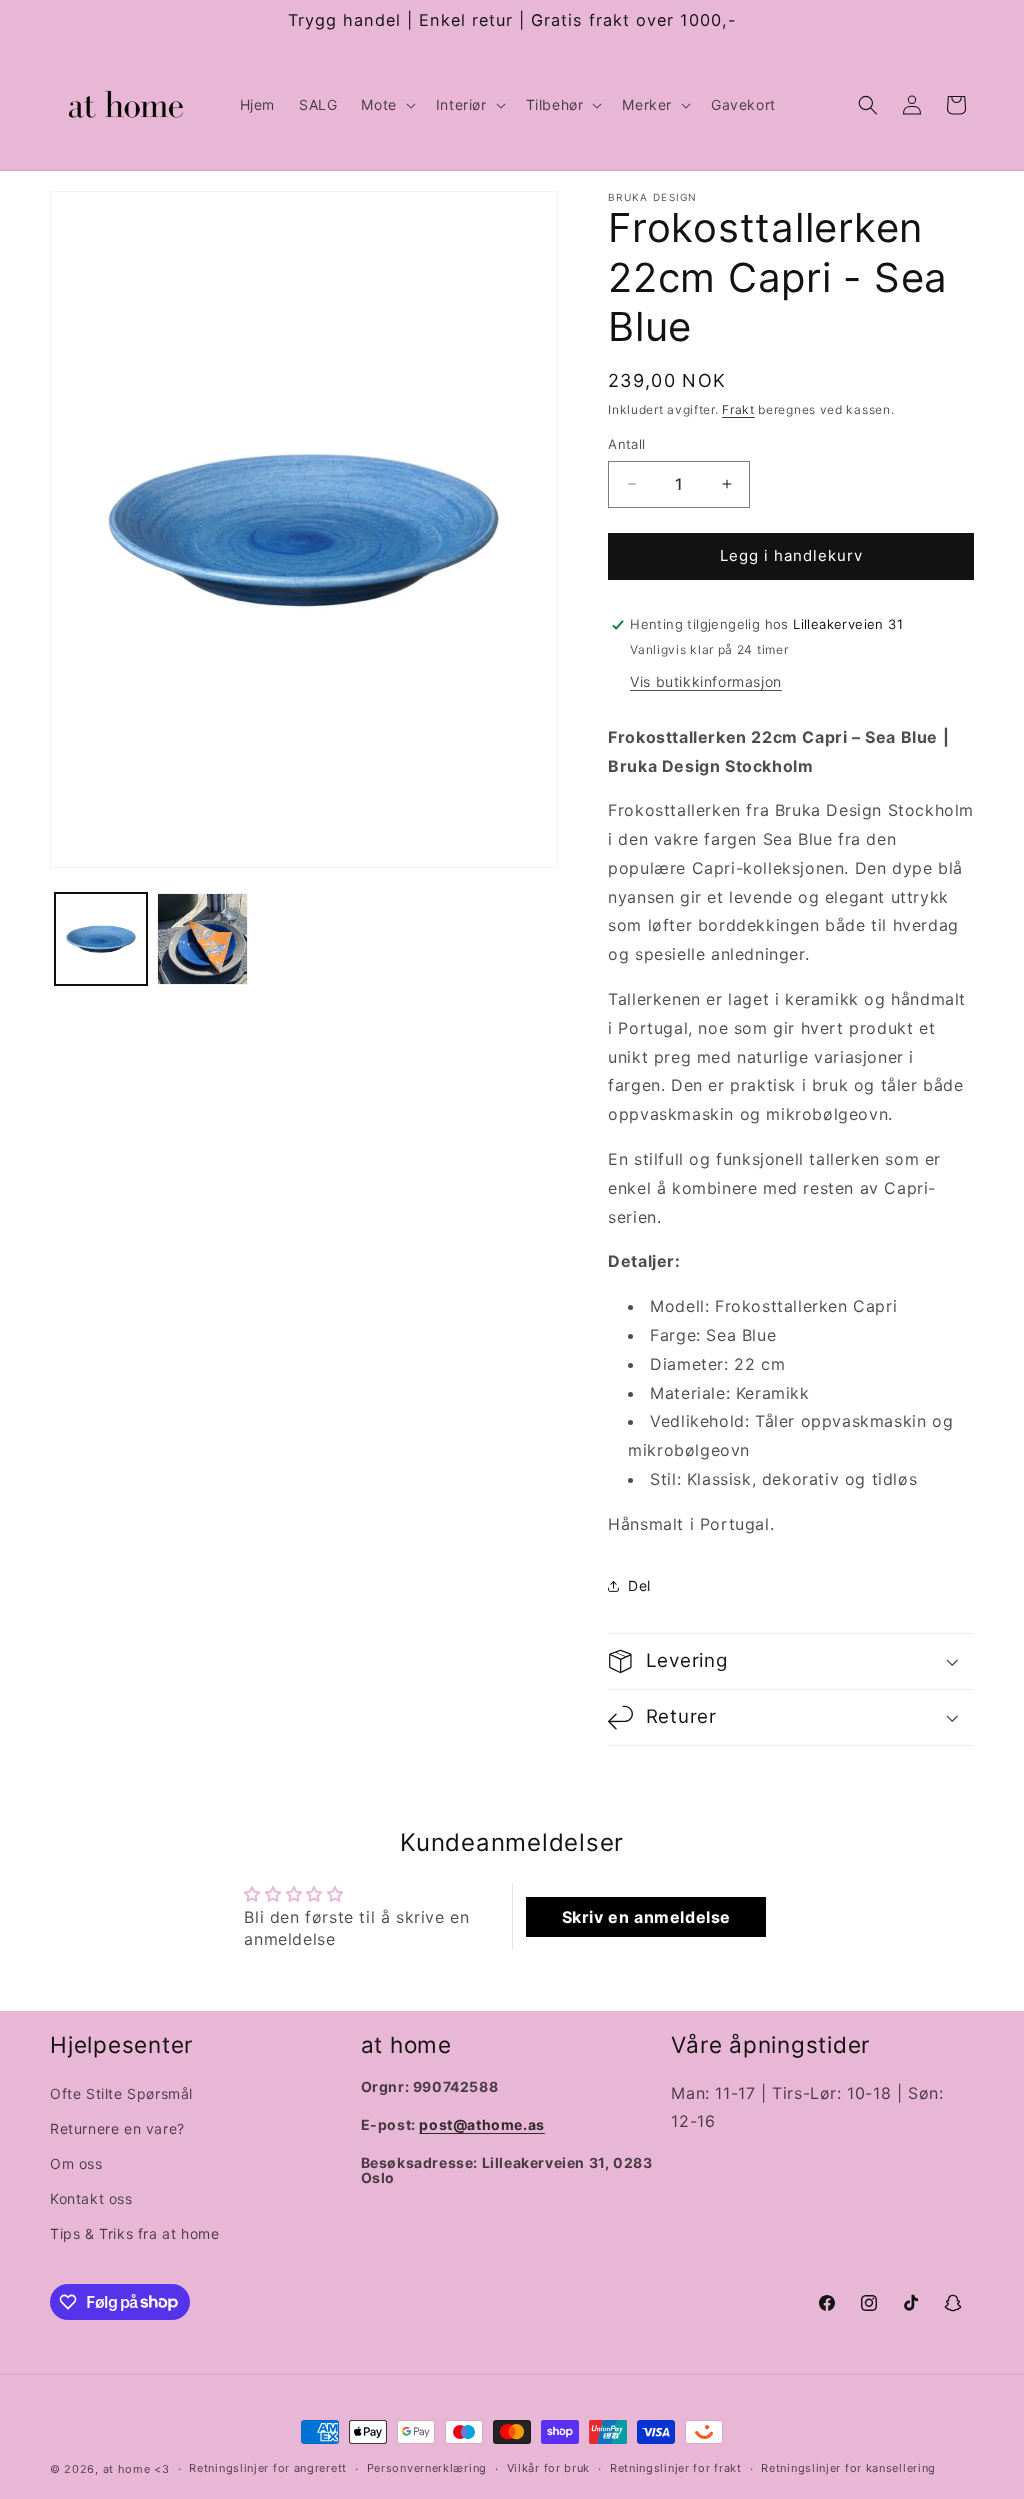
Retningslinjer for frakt (676, 2468)
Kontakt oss (91, 2198)
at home (127, 2469)
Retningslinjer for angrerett (268, 2468)
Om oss (76, 2163)
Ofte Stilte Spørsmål (121, 2093)
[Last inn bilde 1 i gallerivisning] (101, 939)
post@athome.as (481, 2124)
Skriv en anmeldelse (646, 1917)
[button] (386, 105)
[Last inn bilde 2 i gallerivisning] (203, 939)
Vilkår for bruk (549, 2468)
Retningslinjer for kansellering (848, 2468)
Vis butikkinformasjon (706, 681)
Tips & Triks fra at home (134, 2233)
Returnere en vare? (117, 2128)
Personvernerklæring (427, 2468)
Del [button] (639, 1585)
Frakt (738, 409)
